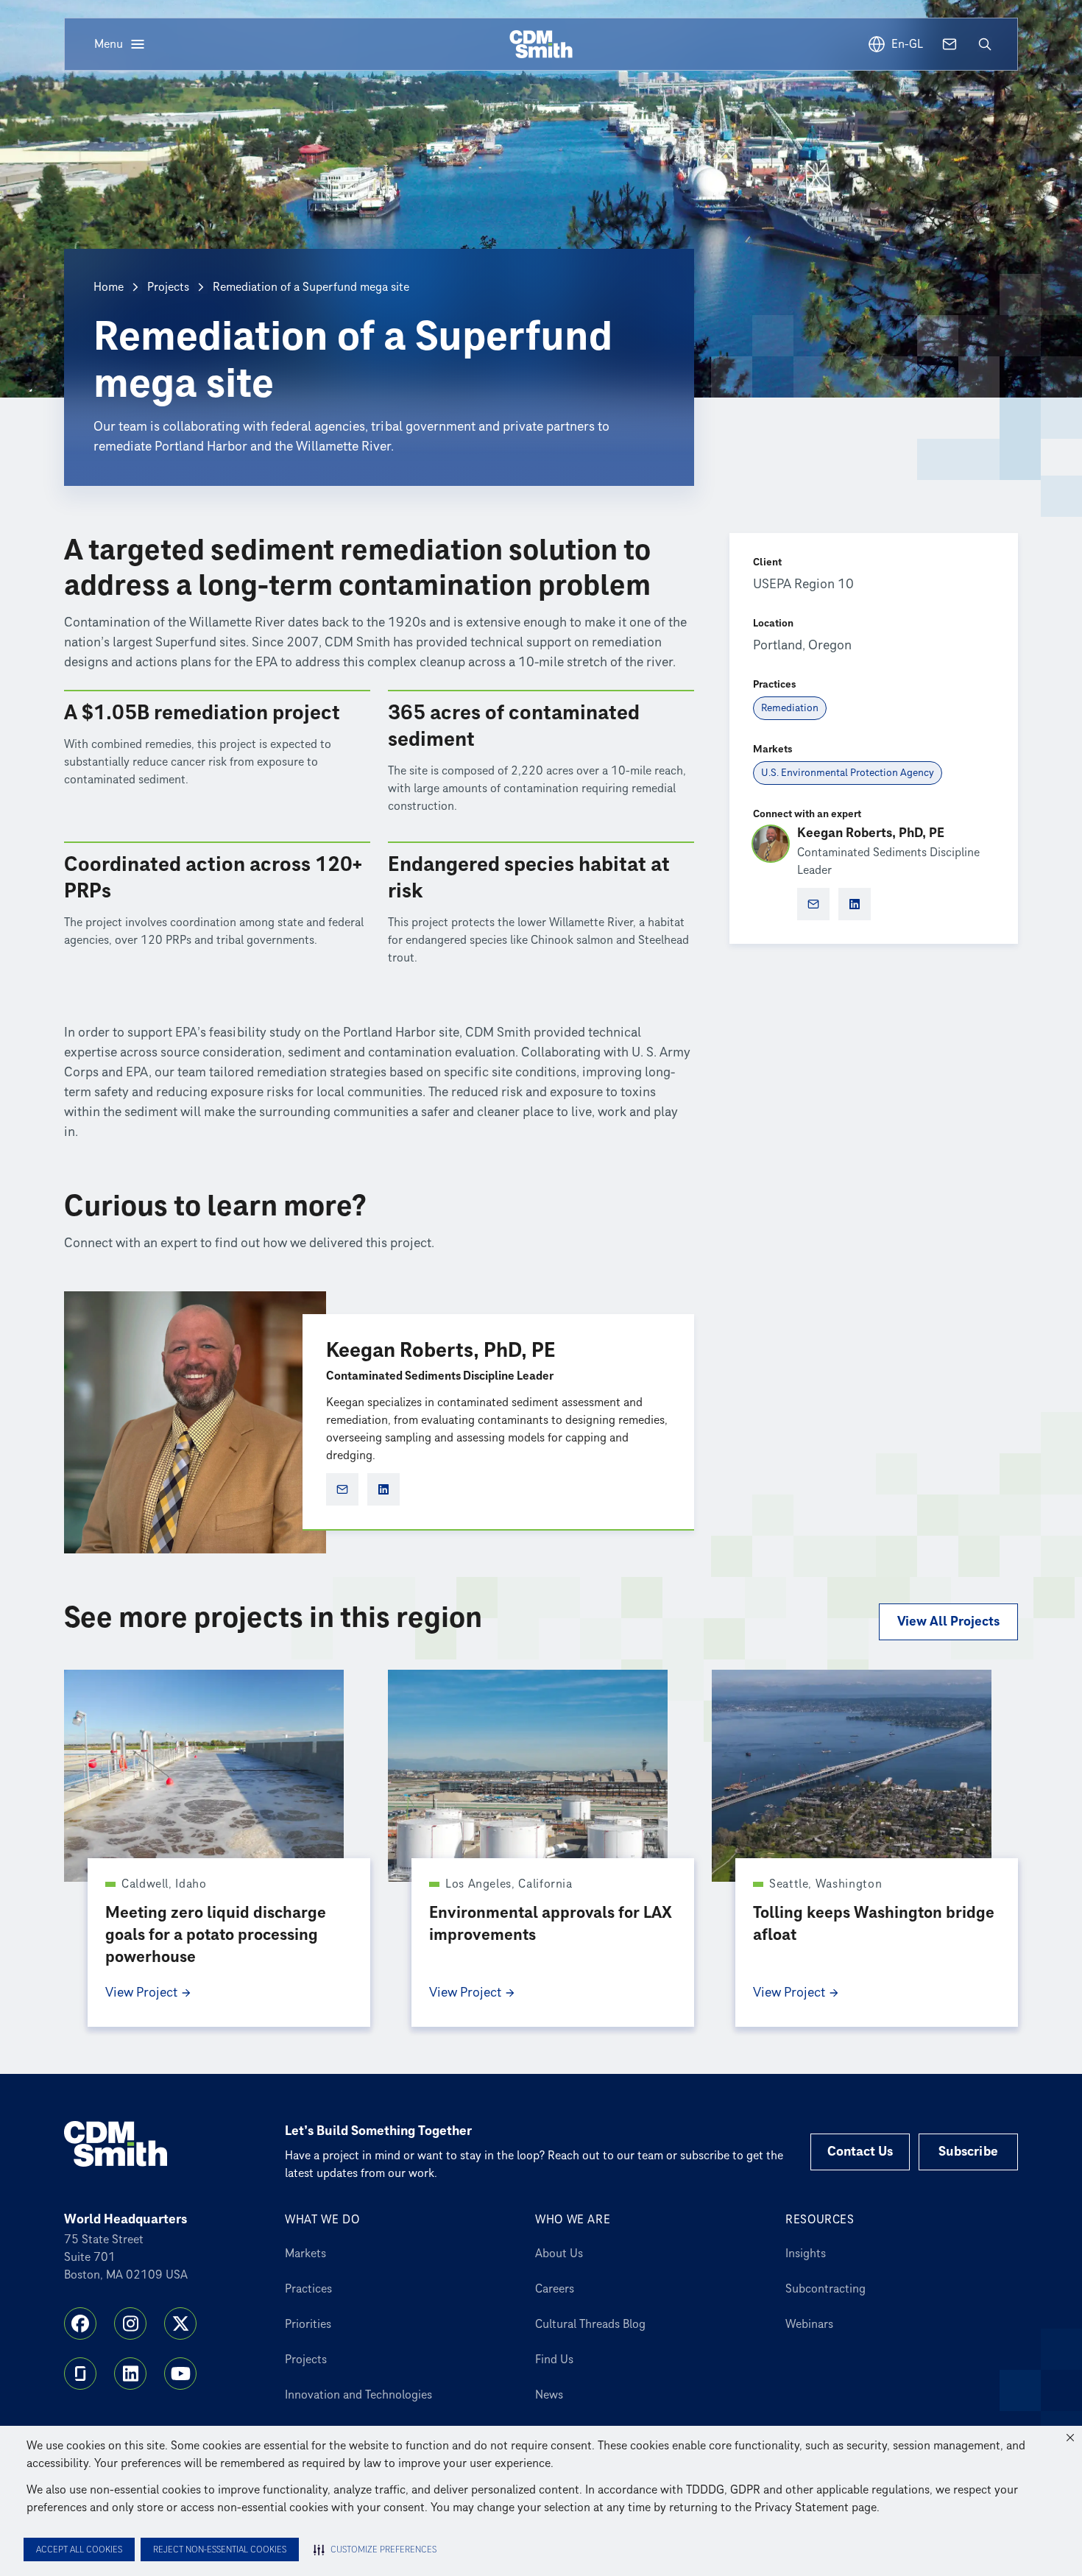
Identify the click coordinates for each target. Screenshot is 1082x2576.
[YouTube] (180, 2374)
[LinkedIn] (130, 2374)
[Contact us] (950, 44)
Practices (308, 2289)
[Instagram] (130, 2323)
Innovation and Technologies (358, 2395)
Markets (305, 2254)
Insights (806, 2254)
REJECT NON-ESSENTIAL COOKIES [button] (220, 2550)
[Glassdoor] (80, 2374)
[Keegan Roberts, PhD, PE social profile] (383, 1489)
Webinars (809, 2324)
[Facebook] (80, 2323)
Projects (168, 287)
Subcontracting (825, 2289)
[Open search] (985, 44)
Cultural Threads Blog (590, 2324)
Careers (555, 2289)
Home (109, 287)
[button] (1070, 2438)
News (549, 2395)
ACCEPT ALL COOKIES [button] (79, 2550)
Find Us (554, 2360)
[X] (180, 2323)
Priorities (308, 2324)
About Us (559, 2254)
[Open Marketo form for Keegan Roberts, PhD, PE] (342, 1489)
